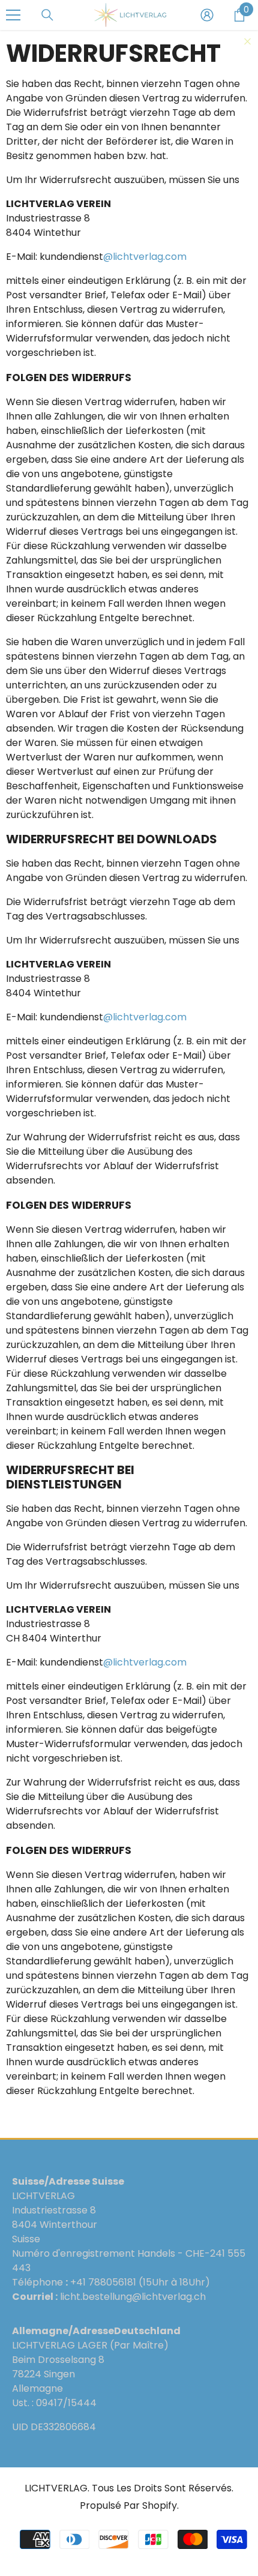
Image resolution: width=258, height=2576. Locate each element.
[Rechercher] (47, 15)
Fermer (247, 42)
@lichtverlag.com (145, 257)
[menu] (13, 15)
